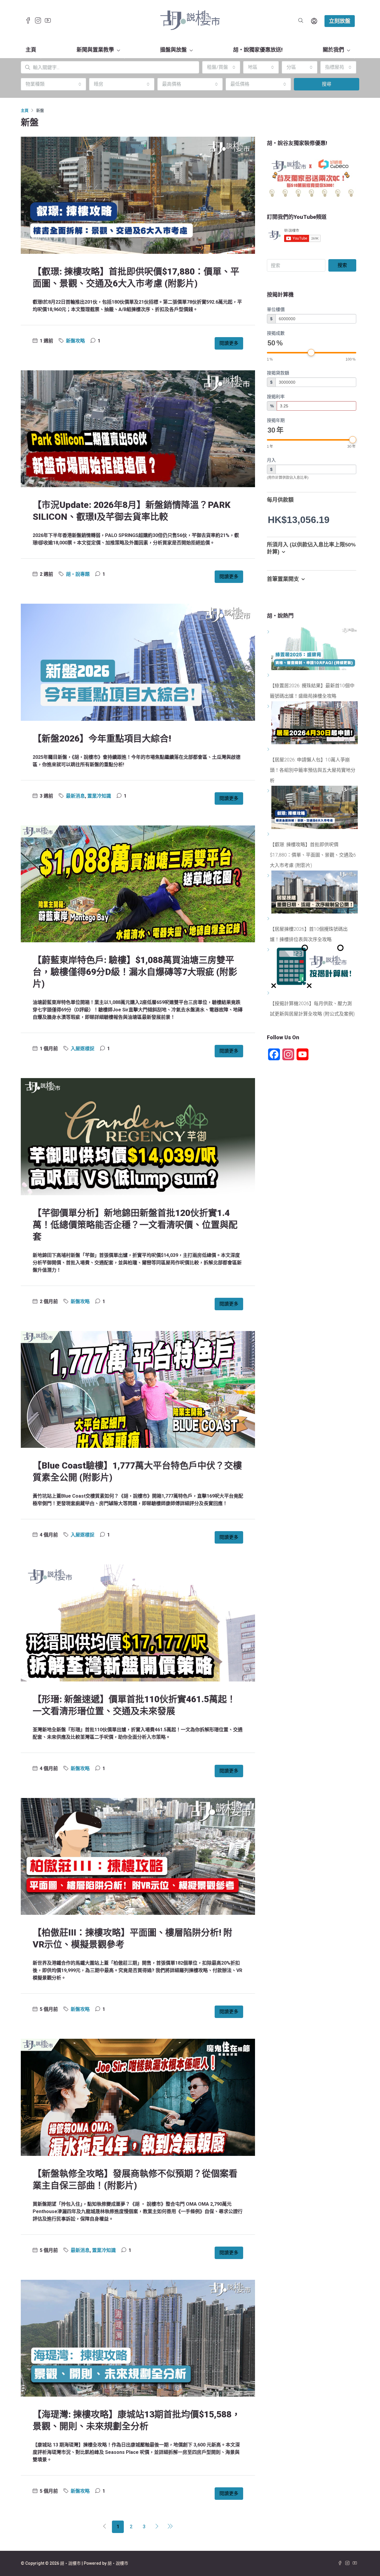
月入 (271, 460)
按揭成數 (276, 333)
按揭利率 (276, 397)
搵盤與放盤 (173, 50)
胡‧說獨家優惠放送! (258, 50)
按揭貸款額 (278, 373)
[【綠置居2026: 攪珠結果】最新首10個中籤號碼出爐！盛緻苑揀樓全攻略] (269, 675)
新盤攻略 (75, 341)
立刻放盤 (340, 21)
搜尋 (327, 84)
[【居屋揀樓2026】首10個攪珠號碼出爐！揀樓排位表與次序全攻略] (269, 919)
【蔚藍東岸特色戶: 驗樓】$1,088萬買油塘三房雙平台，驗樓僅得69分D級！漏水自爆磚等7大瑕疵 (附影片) (135, 972)
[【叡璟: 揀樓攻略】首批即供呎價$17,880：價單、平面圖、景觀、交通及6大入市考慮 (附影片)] (269, 834)
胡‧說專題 (78, 574)
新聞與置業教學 (95, 50)
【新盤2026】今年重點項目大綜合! (102, 738)
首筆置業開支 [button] (283, 579)
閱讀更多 (229, 343)
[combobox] (221, 67)
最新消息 (75, 796)
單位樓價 (276, 309)
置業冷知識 (99, 796)
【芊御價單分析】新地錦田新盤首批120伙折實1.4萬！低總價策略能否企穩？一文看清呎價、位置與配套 (135, 1225)
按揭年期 (276, 420)
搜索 (342, 265)
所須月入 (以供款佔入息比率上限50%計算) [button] (311, 548)
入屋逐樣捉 (83, 1049)
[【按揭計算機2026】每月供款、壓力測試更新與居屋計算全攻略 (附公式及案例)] (269, 993)
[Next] (157, 2527)
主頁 (31, 50)
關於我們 (333, 50)
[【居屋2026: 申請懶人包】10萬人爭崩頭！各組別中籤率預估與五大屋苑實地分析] (269, 749)
